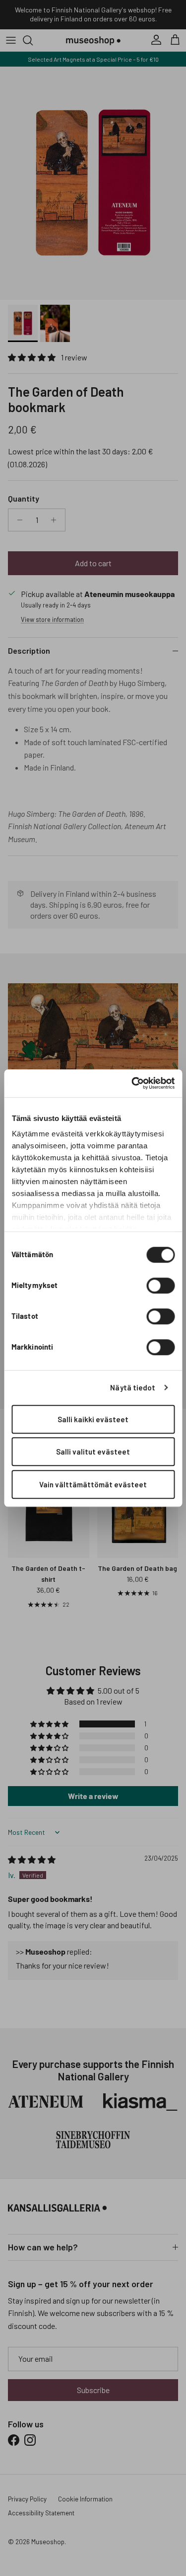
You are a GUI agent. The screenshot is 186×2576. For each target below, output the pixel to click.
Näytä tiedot (133, 1387)
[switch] (160, 1286)
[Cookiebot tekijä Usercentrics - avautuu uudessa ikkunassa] (132, 1083)
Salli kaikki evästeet (93, 1419)
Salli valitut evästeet (93, 1452)
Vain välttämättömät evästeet (93, 1484)
